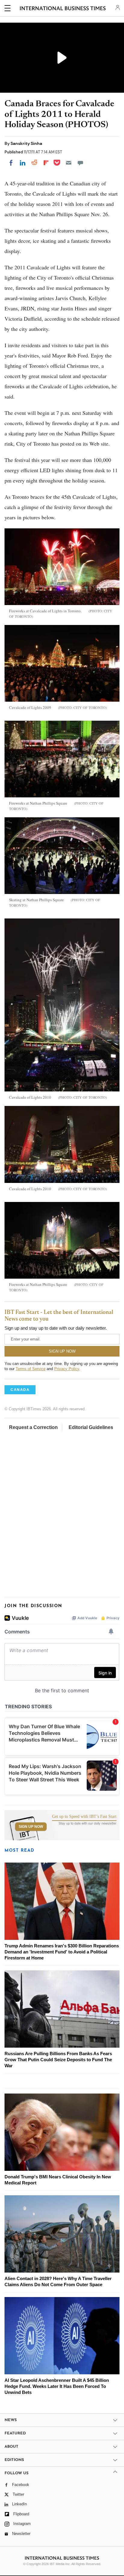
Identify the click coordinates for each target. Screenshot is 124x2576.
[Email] (69, 163)
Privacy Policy (67, 1369)
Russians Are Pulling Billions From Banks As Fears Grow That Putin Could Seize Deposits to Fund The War (58, 2060)
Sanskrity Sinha (26, 143)
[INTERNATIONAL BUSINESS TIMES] (63, 9)
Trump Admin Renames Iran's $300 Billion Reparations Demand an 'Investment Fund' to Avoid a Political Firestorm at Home (62, 1952)
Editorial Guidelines (91, 1427)
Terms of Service (31, 1369)
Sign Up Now (31, 1827)
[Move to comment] (80, 163)
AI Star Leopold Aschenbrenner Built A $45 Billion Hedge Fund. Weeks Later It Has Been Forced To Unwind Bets (57, 2386)
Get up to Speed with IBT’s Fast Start (84, 1817)
